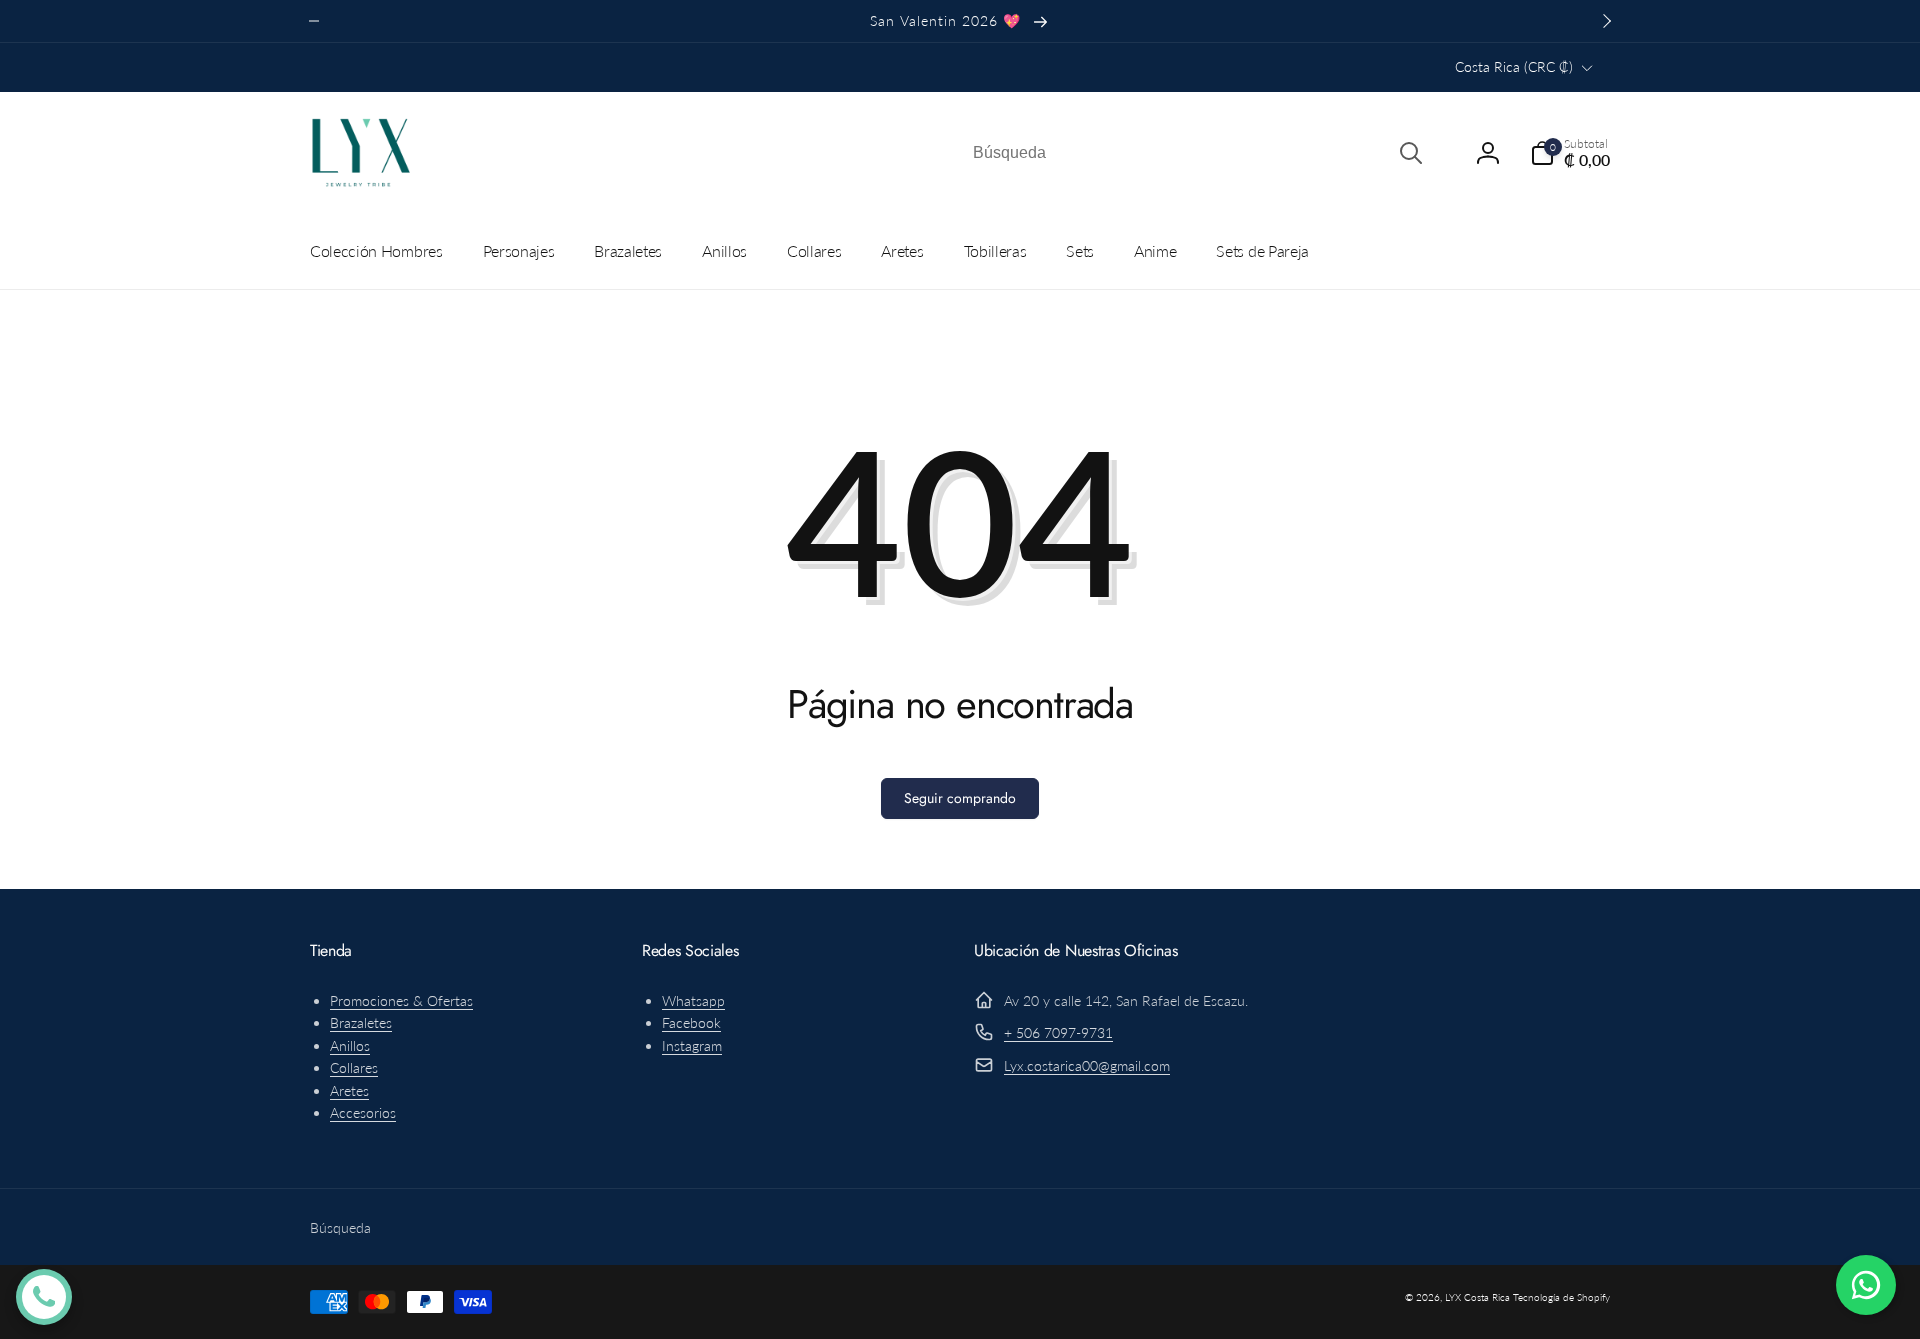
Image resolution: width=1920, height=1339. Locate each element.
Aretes (349, 1090)
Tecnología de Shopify (1561, 1297)
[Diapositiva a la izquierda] (314, 21)
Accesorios (363, 1112)
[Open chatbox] (44, 1297)
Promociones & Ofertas (401, 1000)
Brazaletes (361, 1022)
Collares (354, 1067)
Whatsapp (693, 1000)
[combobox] (1196, 153)
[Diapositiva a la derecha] (1606, 21)
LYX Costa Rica (1477, 1297)
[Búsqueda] (1411, 153)
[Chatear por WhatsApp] (1866, 1285)
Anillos (350, 1045)
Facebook (691, 1022)
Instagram (692, 1045)
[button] (1570, 153)
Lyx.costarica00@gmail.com (1087, 1065)
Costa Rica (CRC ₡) (1514, 66)
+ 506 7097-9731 (1058, 1032)
